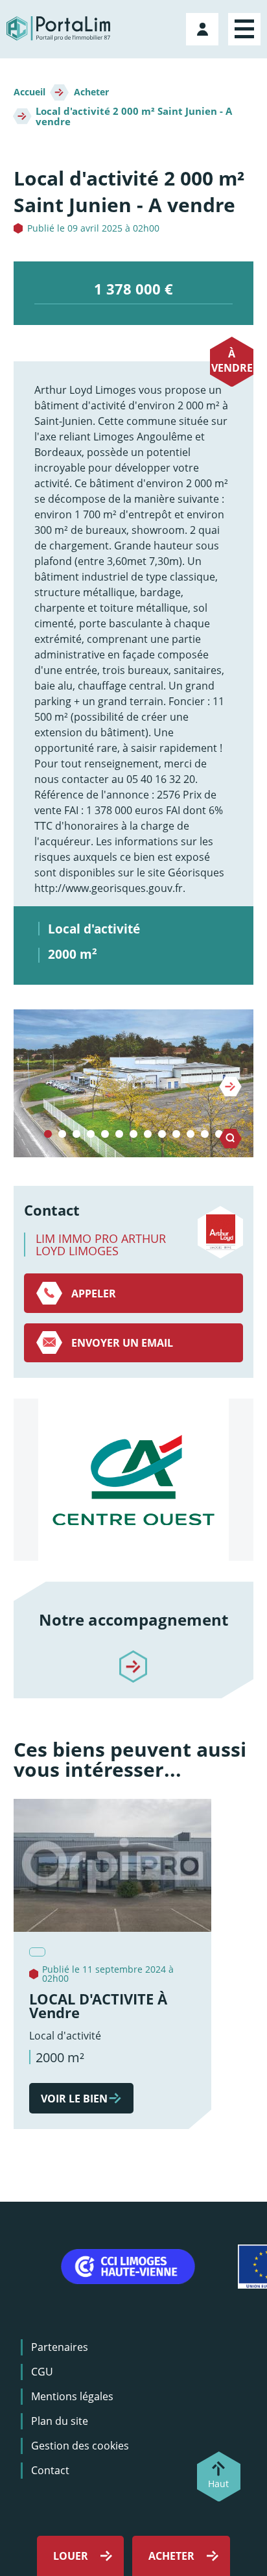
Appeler (94, 1294)
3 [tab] (76, 1135)
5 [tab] (105, 1135)
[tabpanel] (134, 1083)
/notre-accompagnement (133, 1655)
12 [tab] (205, 1135)
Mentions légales (72, 2396)
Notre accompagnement (133, 1619)
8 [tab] (148, 1135)
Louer (71, 2556)
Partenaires (60, 2347)
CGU (42, 2372)
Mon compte (204, 27)
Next (230, 1087)
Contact (50, 2470)
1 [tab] (48, 1135)
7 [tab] (133, 1135)
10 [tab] (176, 1135)
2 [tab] (62, 1135)
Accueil (29, 92)
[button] (134, 1083)
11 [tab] (191, 1135)
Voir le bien (74, 2099)
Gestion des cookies (80, 2446)
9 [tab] (162, 1135)
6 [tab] (119, 1135)
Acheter (91, 92)
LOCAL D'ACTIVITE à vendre (98, 2006)
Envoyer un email (122, 1343)
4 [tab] (91, 1135)
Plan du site (60, 2421)
